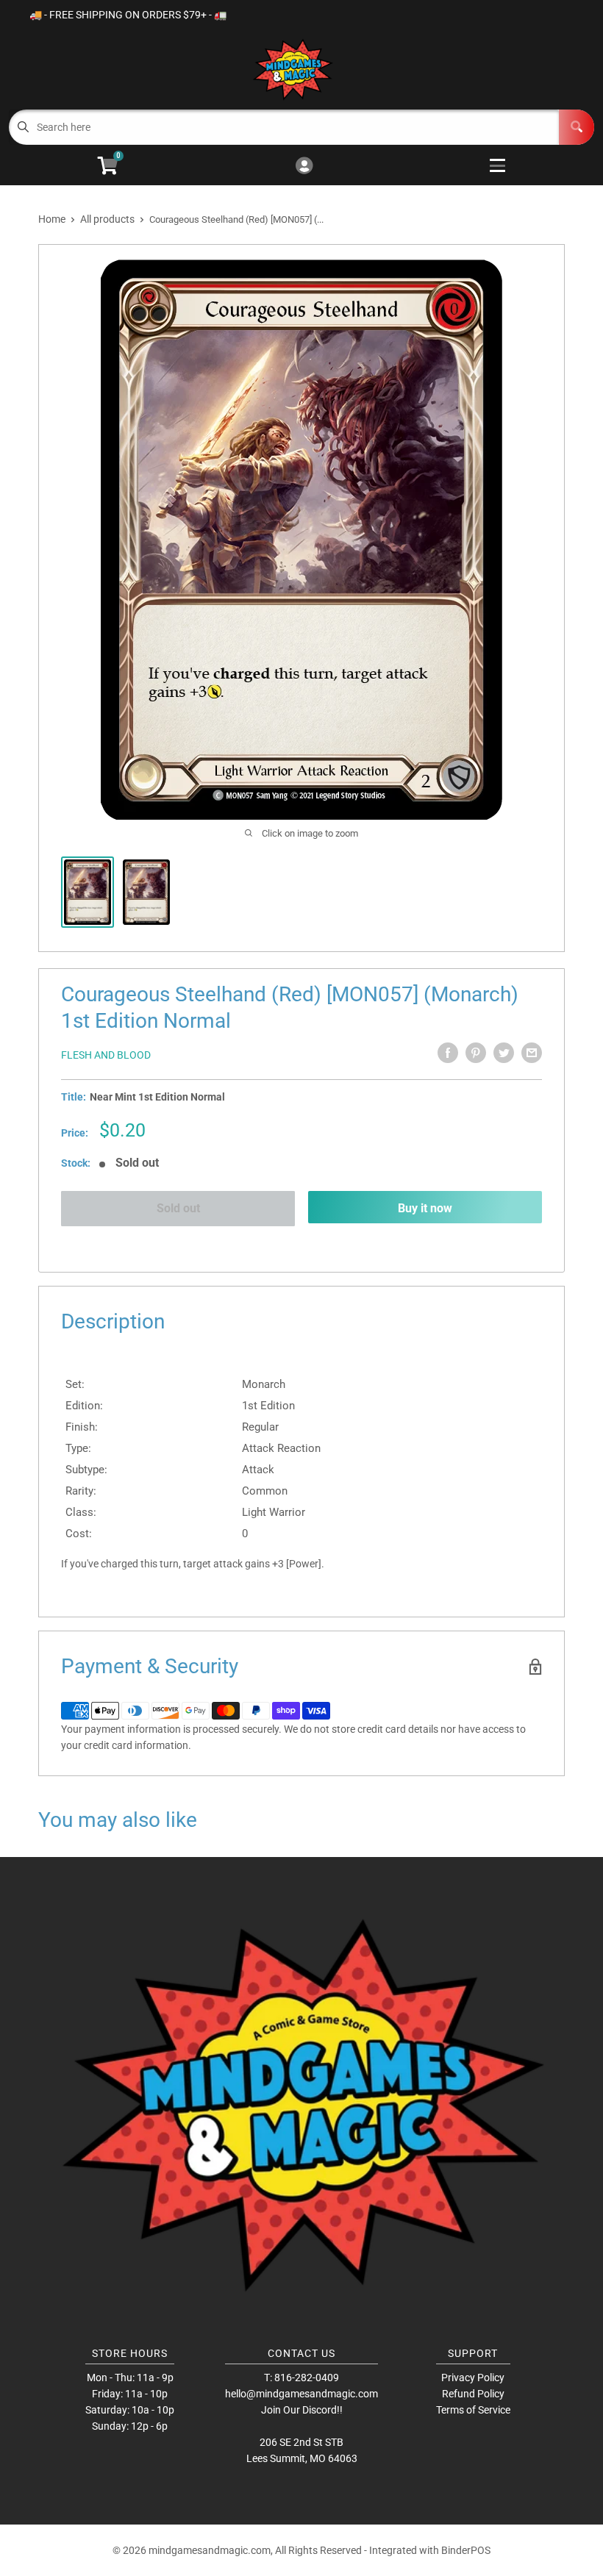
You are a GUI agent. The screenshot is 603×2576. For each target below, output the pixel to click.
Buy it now (425, 1208)
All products (107, 219)
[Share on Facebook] (448, 1053)
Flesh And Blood (106, 1055)
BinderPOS (466, 2550)
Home (52, 219)
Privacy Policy (473, 2378)
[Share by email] (532, 1053)
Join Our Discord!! (302, 2410)
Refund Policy (473, 2394)
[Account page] (304, 167)
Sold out (178, 1208)
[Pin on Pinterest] (476, 1053)
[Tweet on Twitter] (504, 1053)
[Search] (577, 127)
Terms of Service (473, 2410)
